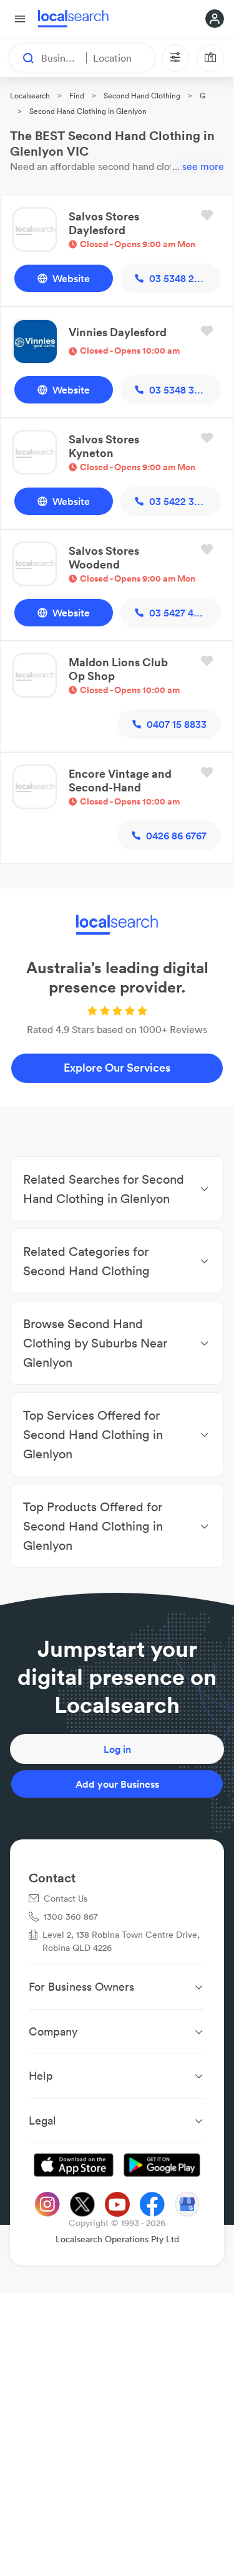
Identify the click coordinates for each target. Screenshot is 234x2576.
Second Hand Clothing (142, 96)
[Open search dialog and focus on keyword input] (22, 58)
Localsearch (30, 96)
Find (77, 96)
